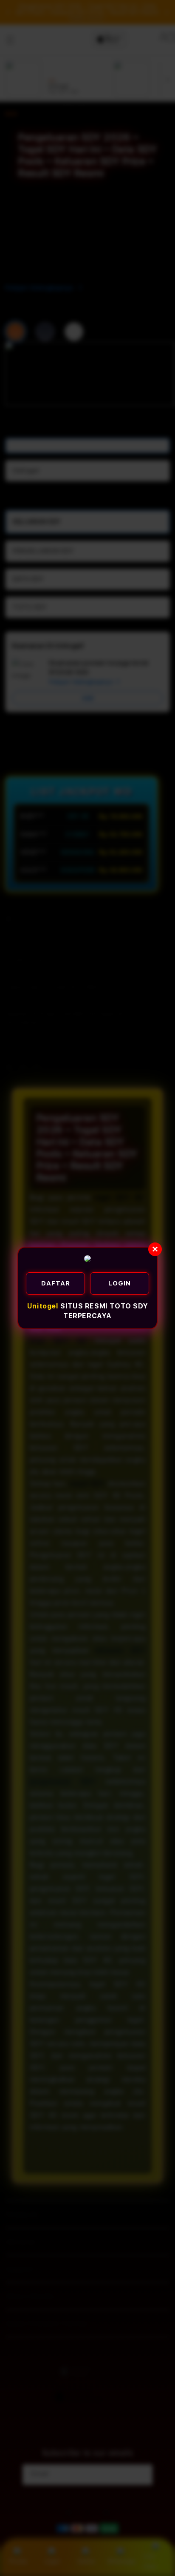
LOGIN (120, 1283)
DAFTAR (56, 1283)
